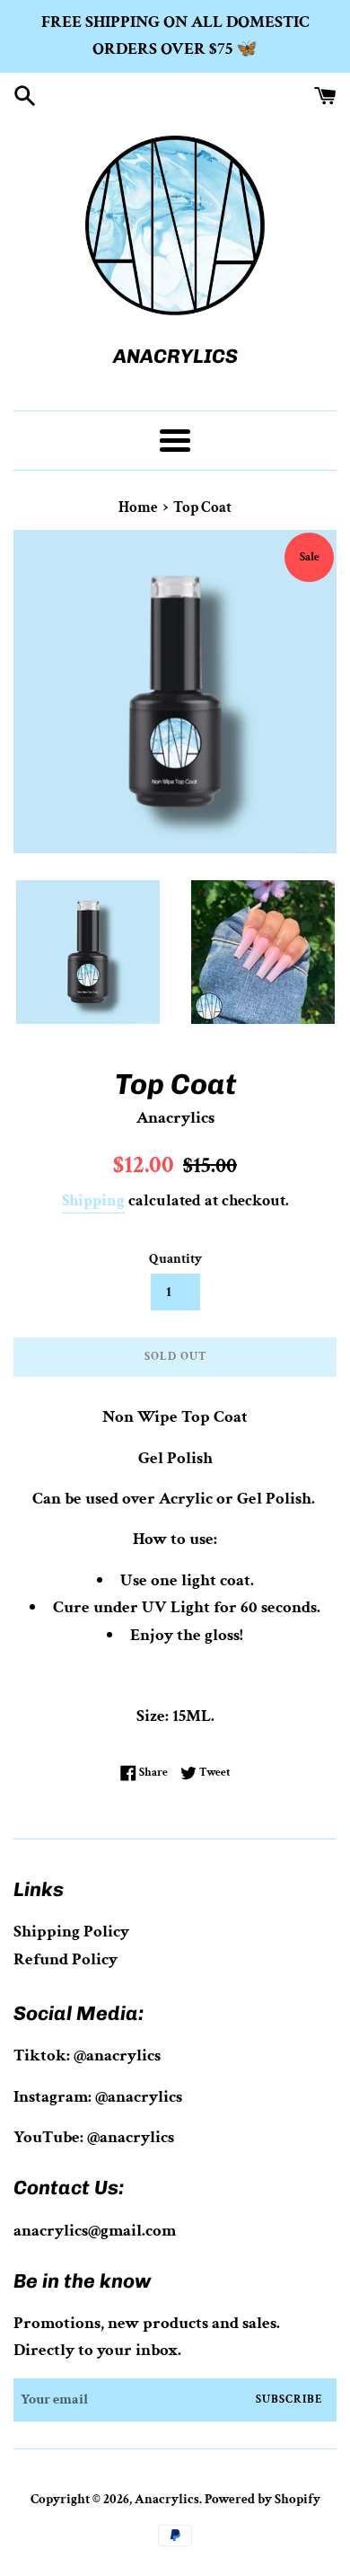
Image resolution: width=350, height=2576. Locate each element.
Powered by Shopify (262, 2499)
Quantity (175, 1259)
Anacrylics (167, 2499)
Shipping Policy (71, 1932)
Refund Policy (66, 1959)
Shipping (93, 1200)
